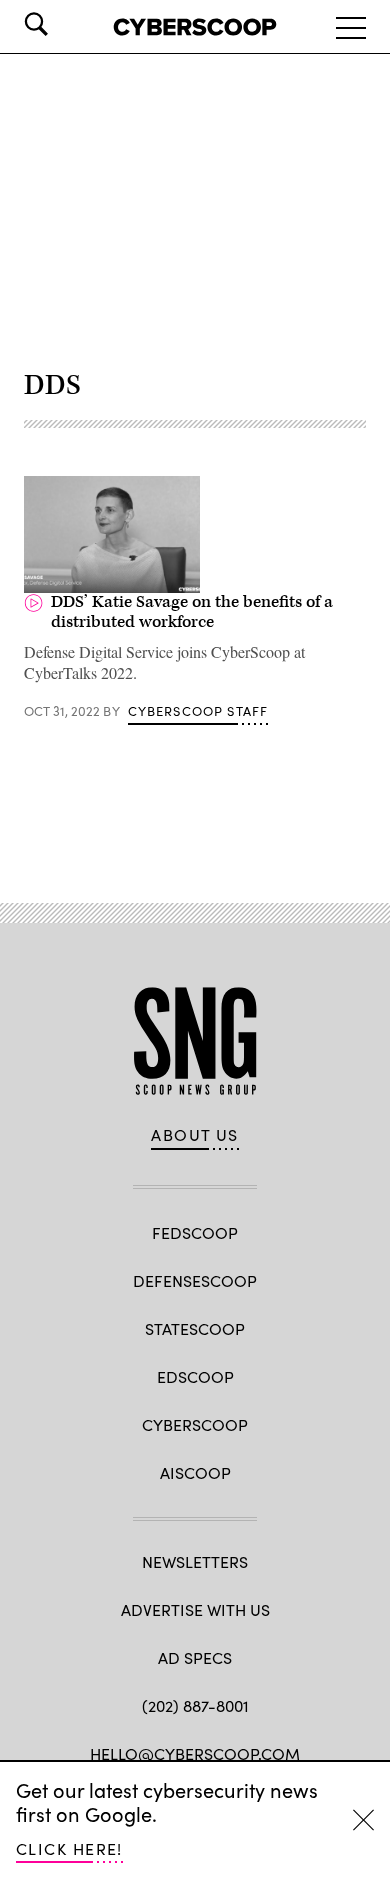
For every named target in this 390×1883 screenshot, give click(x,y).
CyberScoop (195, 1424)
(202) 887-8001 (195, 1705)
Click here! (69, 1848)
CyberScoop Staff (198, 711)
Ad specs (195, 1657)
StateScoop (195, 1328)
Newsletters (195, 1561)
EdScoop (195, 1376)
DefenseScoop (195, 1280)
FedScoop (195, 1232)
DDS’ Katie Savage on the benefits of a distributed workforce (192, 612)
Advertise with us (195, 1609)
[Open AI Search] (64, 24)
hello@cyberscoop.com (195, 1753)
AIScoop (195, 1472)
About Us (195, 1135)
